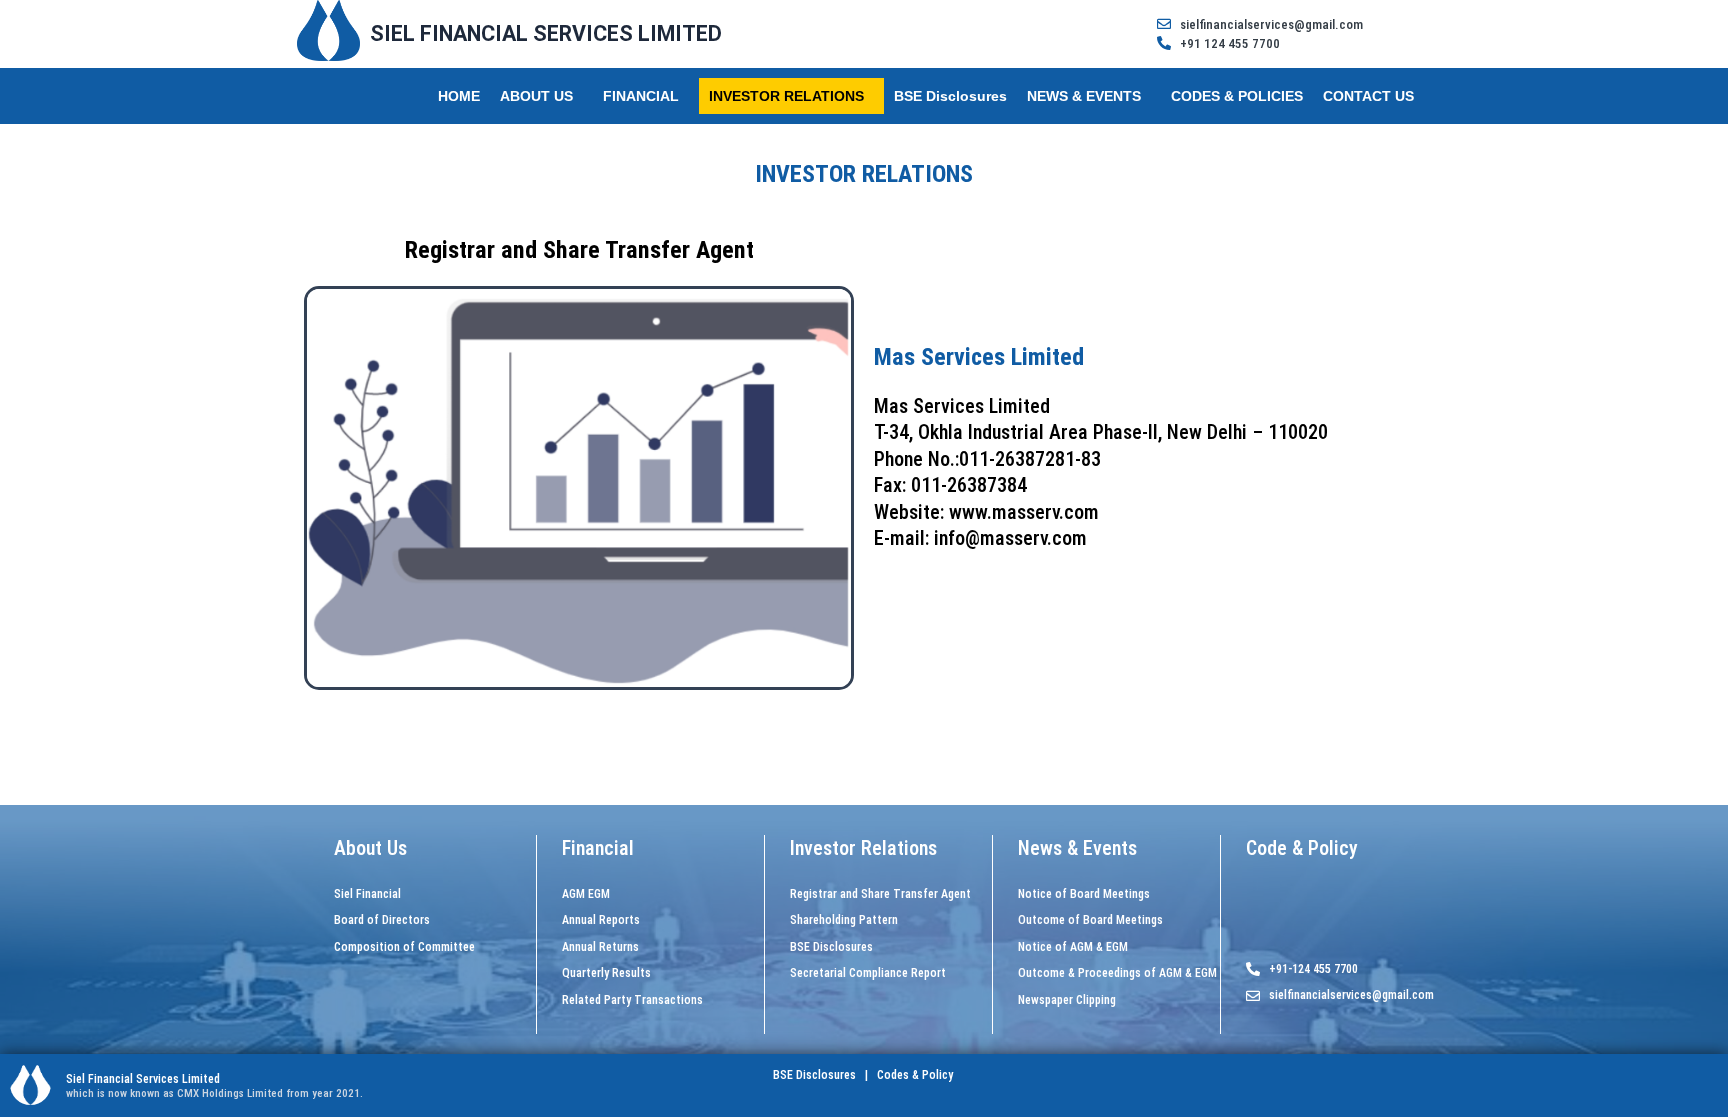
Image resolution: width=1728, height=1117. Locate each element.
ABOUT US (536, 96)
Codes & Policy (913, 1075)
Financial (598, 848)
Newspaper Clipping (1067, 1000)
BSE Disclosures (950, 96)
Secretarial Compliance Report (868, 973)
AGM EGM (586, 894)
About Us (370, 848)
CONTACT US (1368, 96)
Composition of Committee (404, 947)
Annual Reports (601, 920)
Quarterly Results (606, 973)
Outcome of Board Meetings (1090, 920)
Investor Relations (863, 848)
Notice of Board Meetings (1084, 894)
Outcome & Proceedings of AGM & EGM (1117, 973)
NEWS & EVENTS (1084, 96)
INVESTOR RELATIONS (786, 96)
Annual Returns (600, 947)
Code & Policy (1302, 848)
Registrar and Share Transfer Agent (880, 894)
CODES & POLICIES (1237, 96)
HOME (459, 96)
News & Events (1077, 848)
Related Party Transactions (632, 1000)
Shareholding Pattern (844, 920)
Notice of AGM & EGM (1073, 947)
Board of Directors (382, 920)
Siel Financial (367, 894)
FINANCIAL (641, 96)
